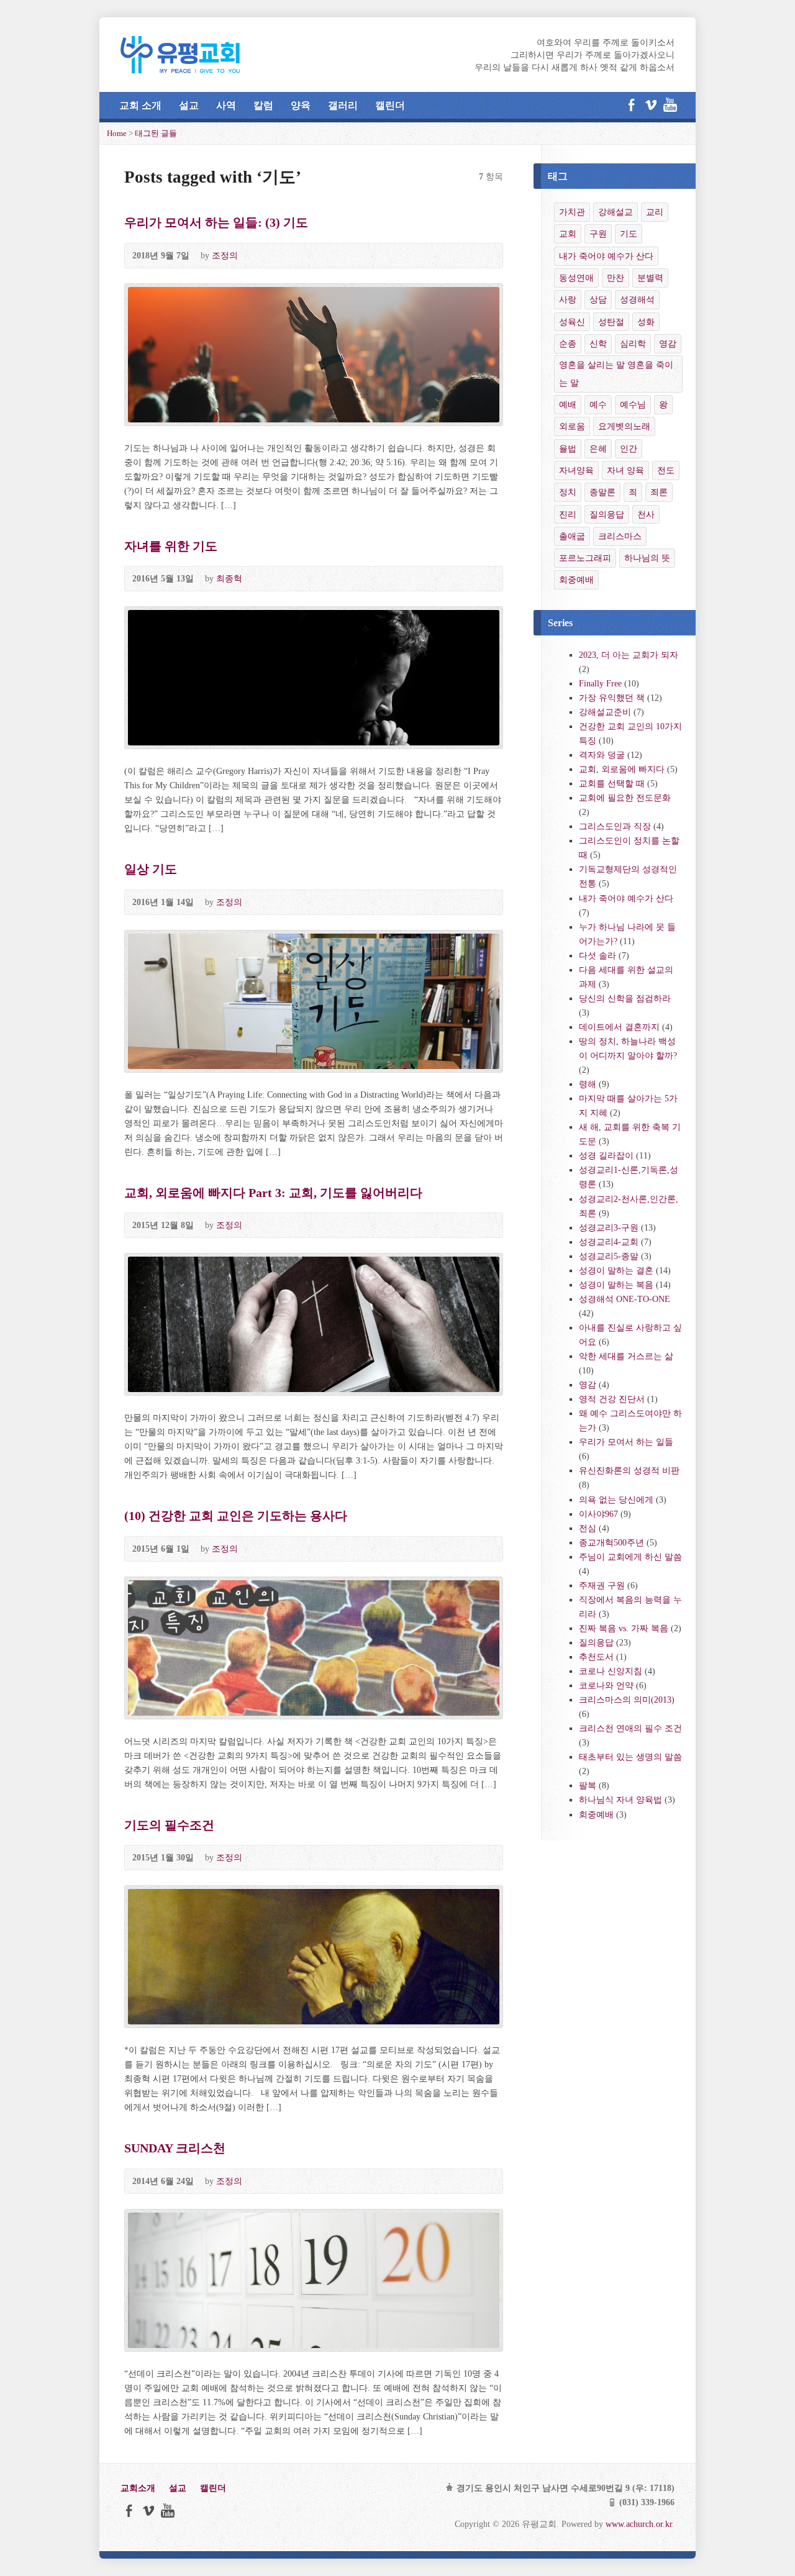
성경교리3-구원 (609, 1227)
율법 (568, 448)
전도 (666, 470)
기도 (629, 234)
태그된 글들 (156, 133)
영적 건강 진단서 (612, 1399)
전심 (588, 1528)
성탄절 (611, 322)
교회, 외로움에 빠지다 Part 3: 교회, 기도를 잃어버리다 (273, 1193)
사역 (226, 105)
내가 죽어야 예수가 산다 (606, 256)
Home (117, 133)
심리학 (633, 344)
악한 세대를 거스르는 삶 (626, 1356)
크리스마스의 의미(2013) (627, 1700)
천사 (646, 514)
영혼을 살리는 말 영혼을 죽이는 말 (616, 374)
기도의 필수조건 (169, 1825)
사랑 (568, 299)
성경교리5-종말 (609, 1256)
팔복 (588, 1785)
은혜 (598, 448)
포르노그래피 (585, 558)
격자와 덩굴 (602, 755)
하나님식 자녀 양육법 (620, 1800)
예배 (568, 404)
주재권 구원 (602, 1585)
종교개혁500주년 (611, 1542)
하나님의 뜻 (647, 558)
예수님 (633, 404)
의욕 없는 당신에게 (616, 1500)
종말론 (602, 492)
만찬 (616, 278)
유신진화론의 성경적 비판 (629, 1470)
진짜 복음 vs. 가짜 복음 (624, 1628)
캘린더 (390, 105)
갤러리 (343, 105)
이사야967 (598, 1514)
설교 (189, 105)
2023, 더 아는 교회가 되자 (629, 655)
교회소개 (138, 2488)
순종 (568, 344)
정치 (568, 492)
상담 (598, 299)
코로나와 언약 (606, 1685)
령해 (588, 1084)
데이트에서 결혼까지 (619, 1027)
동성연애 (576, 278)
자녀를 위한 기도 (171, 546)
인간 (629, 448)
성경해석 (637, 299)
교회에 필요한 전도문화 (625, 798)
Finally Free (600, 683)
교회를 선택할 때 (612, 783)
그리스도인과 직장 (615, 826)
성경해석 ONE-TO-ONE (625, 1299)
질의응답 (607, 514)
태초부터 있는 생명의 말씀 (630, 1757)
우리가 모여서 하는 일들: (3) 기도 (216, 222)
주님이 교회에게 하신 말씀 (630, 1557)
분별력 (650, 278)
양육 (301, 105)
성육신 (572, 322)
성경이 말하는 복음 (616, 1285)
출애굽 (572, 536)
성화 (646, 322)
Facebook (631, 105)
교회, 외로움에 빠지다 (622, 769)
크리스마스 (620, 536)
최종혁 (229, 578)
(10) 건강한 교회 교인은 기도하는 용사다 (236, 1516)
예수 (598, 404)
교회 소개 (140, 105)
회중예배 (576, 580)
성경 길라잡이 (606, 1155)
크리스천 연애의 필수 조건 (630, 1728)
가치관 (572, 212)
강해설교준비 (605, 712)
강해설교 (616, 212)
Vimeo (651, 105)
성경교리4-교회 (609, 1242)
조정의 (225, 255)
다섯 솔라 (597, 955)
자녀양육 (576, 470)
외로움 (572, 426)
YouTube (670, 105)
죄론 (659, 492)
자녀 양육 (625, 470)
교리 (655, 212)
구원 (598, 234)
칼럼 (263, 105)
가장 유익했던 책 (612, 698)
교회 (568, 234)
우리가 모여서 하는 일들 (626, 1442)
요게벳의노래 (624, 426)
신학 (598, 344)
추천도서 (596, 1657)
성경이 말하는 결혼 (616, 1270)
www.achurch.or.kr (639, 2524)
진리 (568, 514)
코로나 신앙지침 (611, 1671)
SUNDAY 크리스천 (175, 2148)
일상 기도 (151, 869)
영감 (668, 344)
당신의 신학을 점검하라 (625, 998)
